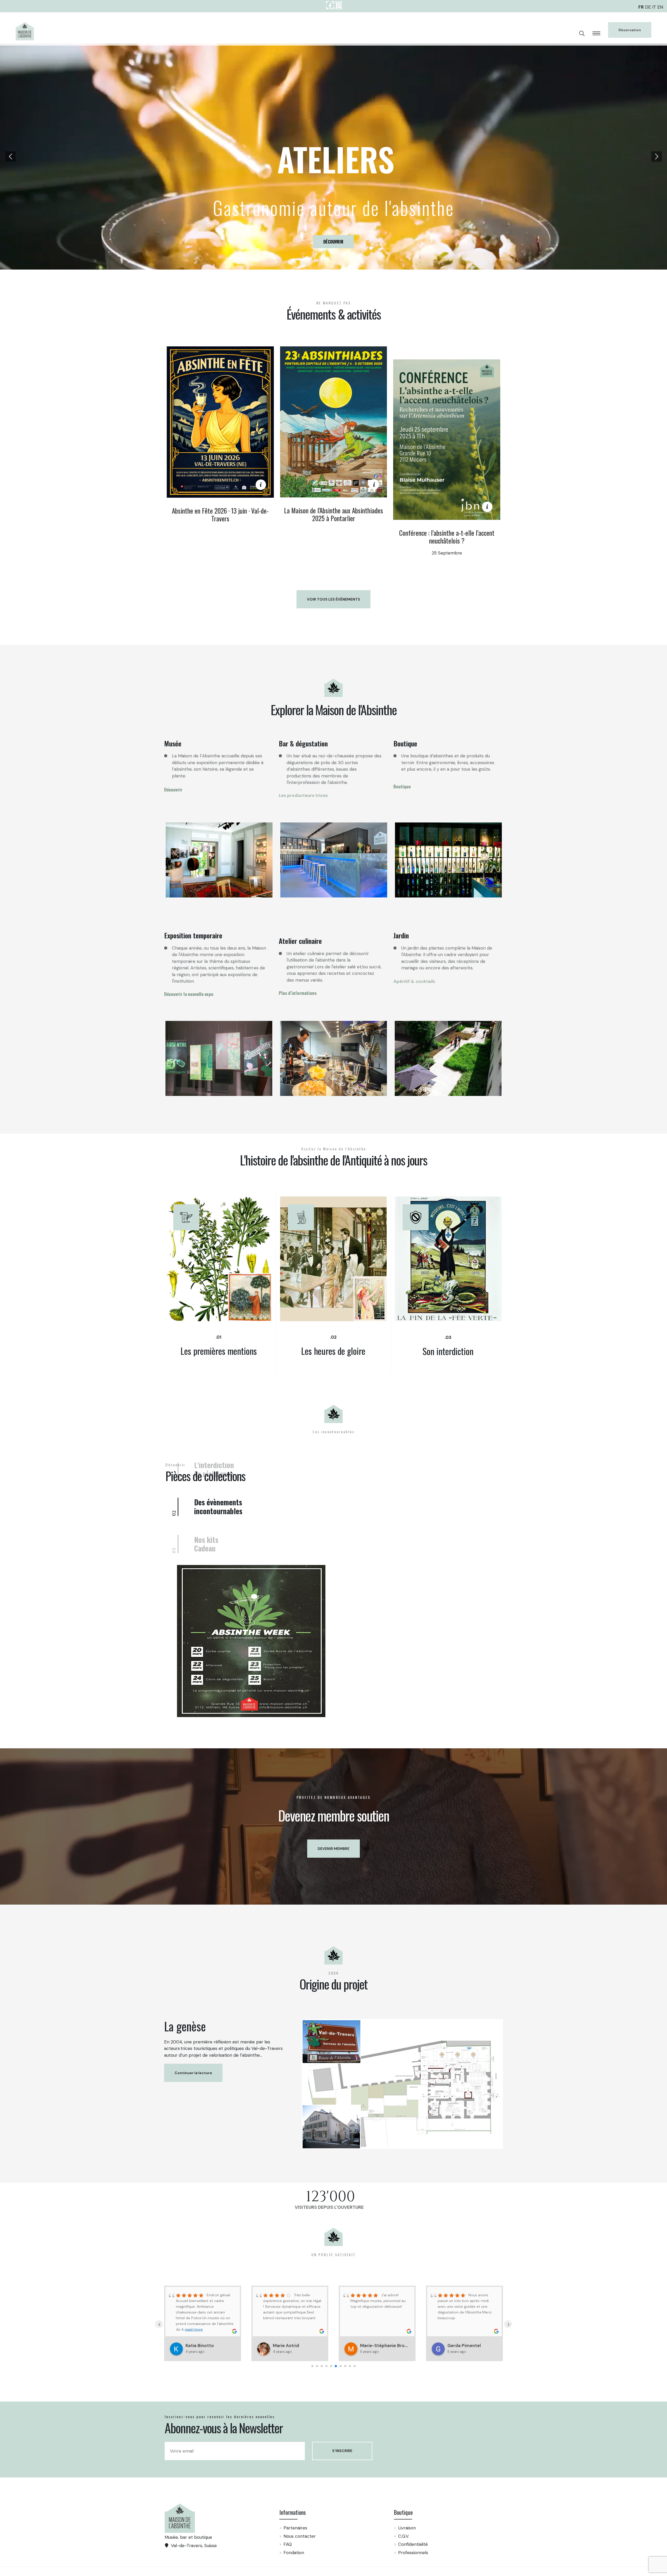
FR (641, 7)
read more (372, 2476)
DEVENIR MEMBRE (333, 2001)
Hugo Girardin (375, 2498)
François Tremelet (292, 2498)
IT (654, 7)
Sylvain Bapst (200, 2498)
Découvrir (185, 157)
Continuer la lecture (193, 2225)
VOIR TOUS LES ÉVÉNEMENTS (333, 599)
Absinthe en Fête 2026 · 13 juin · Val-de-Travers (220, 514)
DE (648, 7)
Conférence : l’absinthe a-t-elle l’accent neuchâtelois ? (447, 537)
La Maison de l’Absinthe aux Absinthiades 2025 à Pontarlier (333, 514)
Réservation (630, 30)
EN (660, 7)
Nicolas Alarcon (464, 2498)
